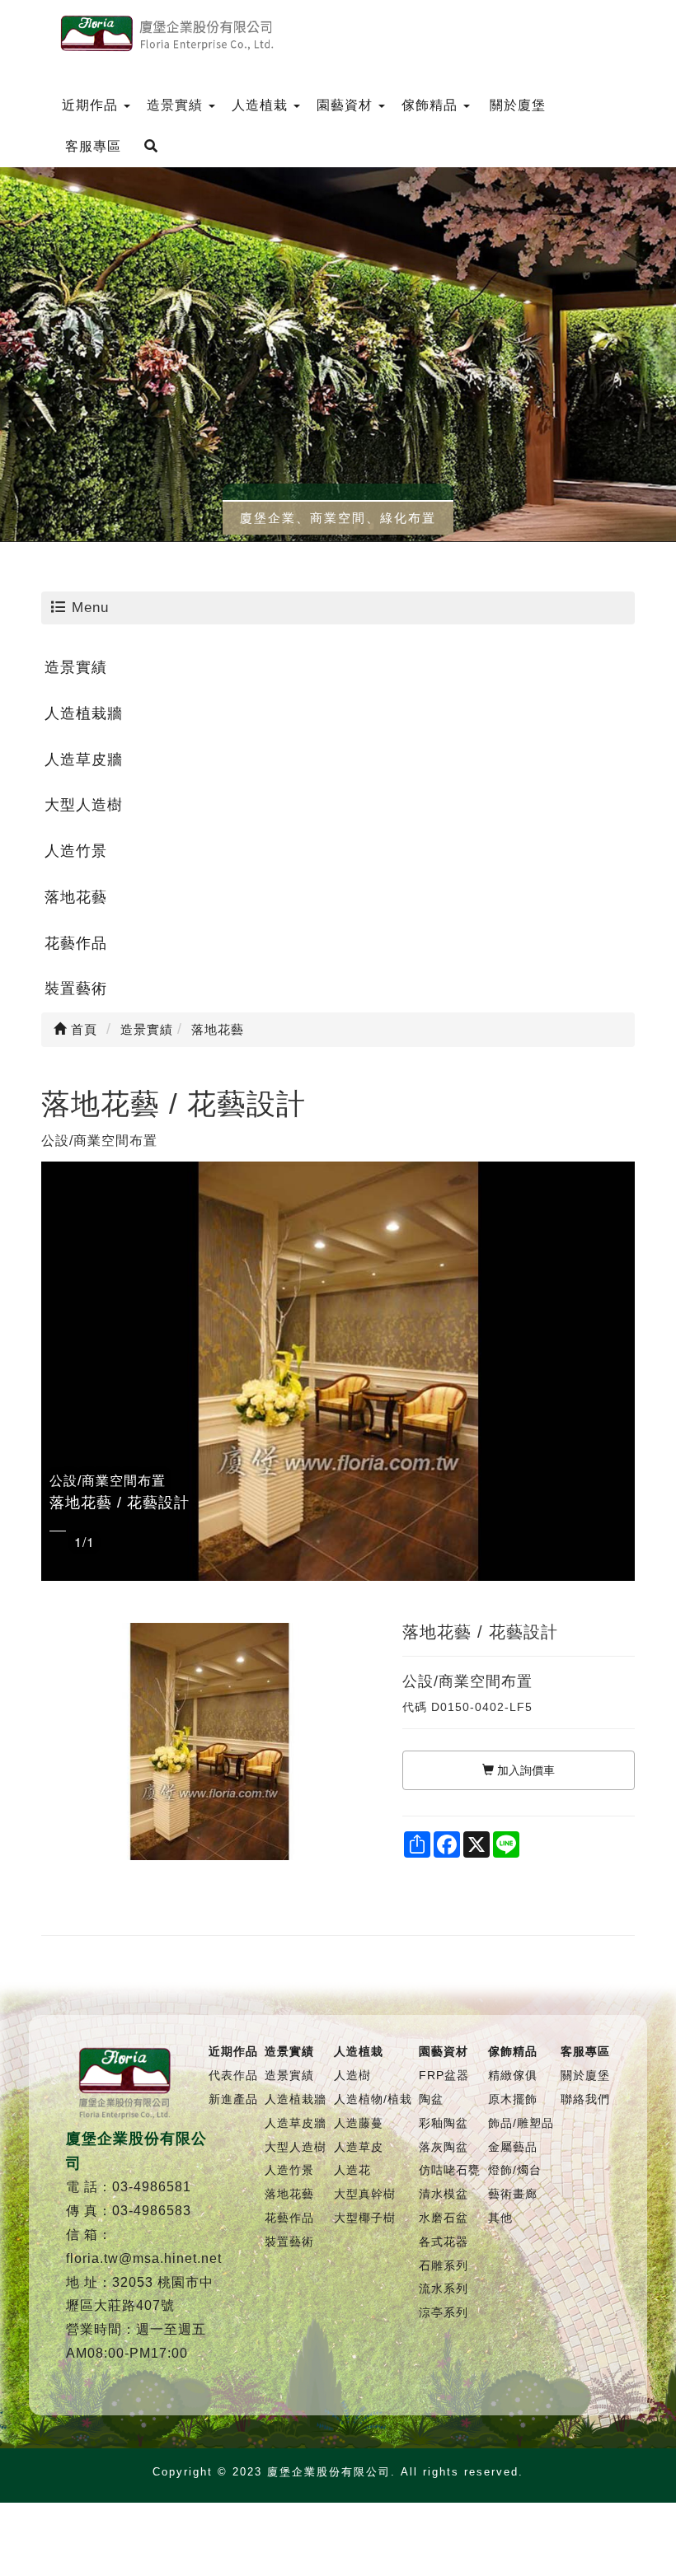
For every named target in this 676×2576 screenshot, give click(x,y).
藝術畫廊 (513, 2194)
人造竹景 (76, 851)
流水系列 (444, 2288)
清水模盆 (444, 2194)
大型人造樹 (84, 805)
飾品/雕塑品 (521, 2123)
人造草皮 (359, 2147)
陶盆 (431, 2099)
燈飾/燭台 (515, 2170)
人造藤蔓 (359, 2123)
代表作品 (233, 2075)
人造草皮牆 (84, 760)
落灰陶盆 (444, 2147)
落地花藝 (76, 897)
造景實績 (76, 667)
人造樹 (352, 2075)
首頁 (82, 1029)
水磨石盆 (444, 2218)
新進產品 (233, 2099)
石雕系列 (444, 2265)
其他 (500, 2218)
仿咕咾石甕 (450, 2170)
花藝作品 (76, 943)
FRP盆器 (444, 2075)
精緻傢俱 (513, 2075)
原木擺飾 (513, 2099)
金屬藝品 (513, 2147)
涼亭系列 (444, 2312)
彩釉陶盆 (444, 2123)
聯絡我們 (585, 2099)
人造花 (352, 2170)
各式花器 (444, 2242)
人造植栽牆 (84, 713)
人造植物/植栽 (373, 2099)
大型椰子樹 (365, 2218)
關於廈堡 (585, 2075)
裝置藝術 (76, 989)
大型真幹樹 (365, 2194)
